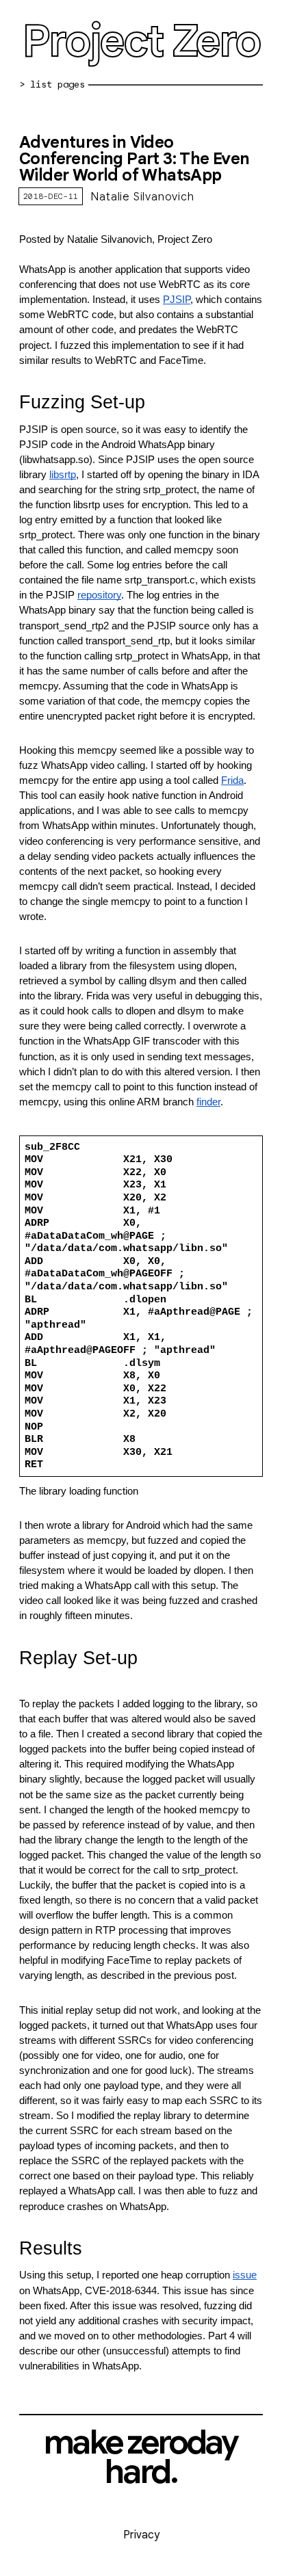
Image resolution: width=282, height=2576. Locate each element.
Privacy (141, 2535)
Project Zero (141, 41)
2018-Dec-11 (51, 196)
